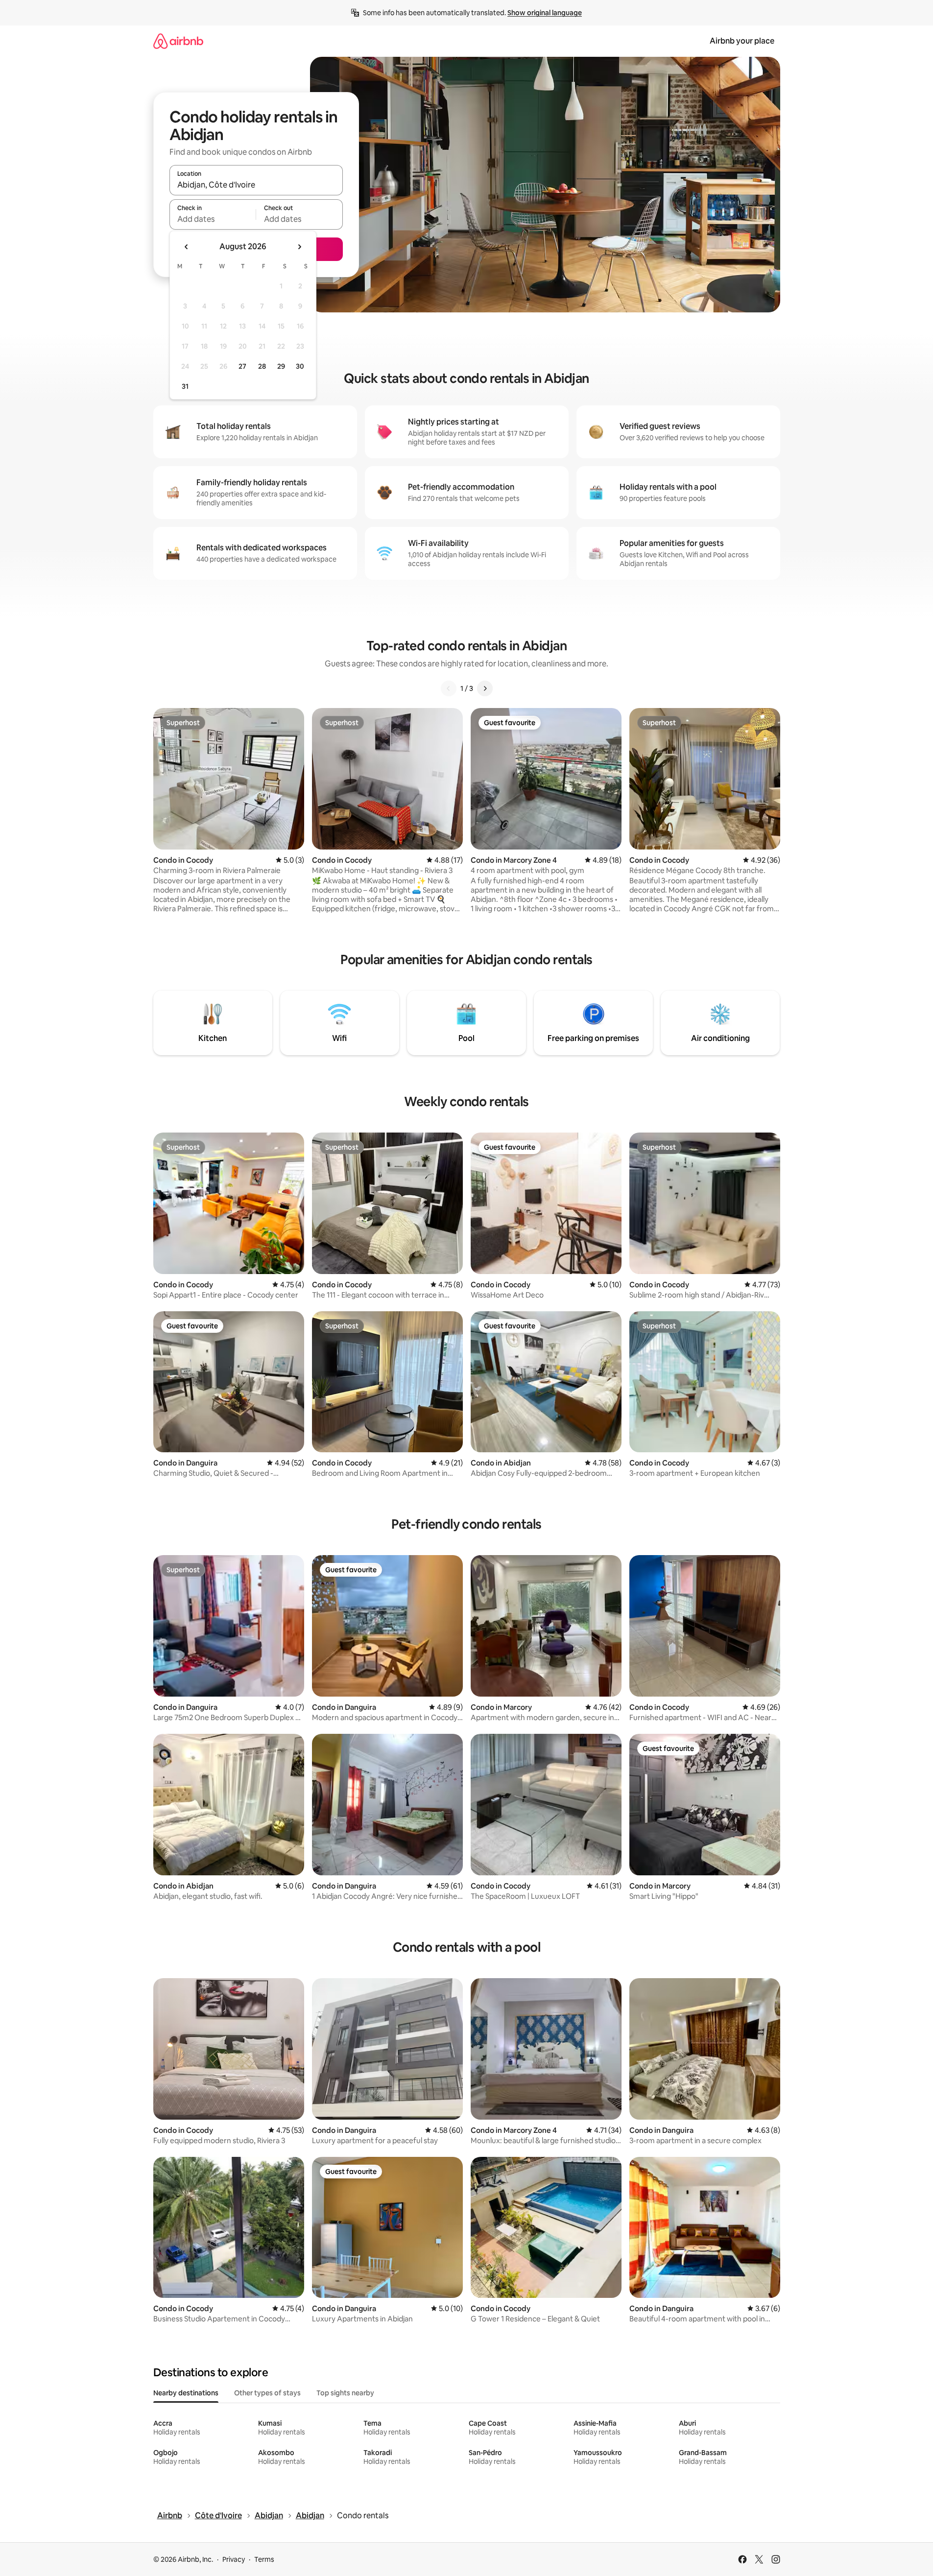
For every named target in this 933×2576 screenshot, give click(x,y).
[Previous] (449, 688)
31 (185, 386)
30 (300, 366)
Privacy (234, 2559)
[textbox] (213, 219)
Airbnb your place (742, 41)
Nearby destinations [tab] (186, 2393)
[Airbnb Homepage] (178, 41)
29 (281, 366)
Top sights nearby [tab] (345, 2393)
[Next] (485, 688)
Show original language (545, 13)
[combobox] (256, 185)
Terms (264, 2559)
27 (242, 366)
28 (262, 366)
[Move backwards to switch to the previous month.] (187, 247)
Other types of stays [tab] (267, 2393)
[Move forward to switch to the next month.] (299, 247)
